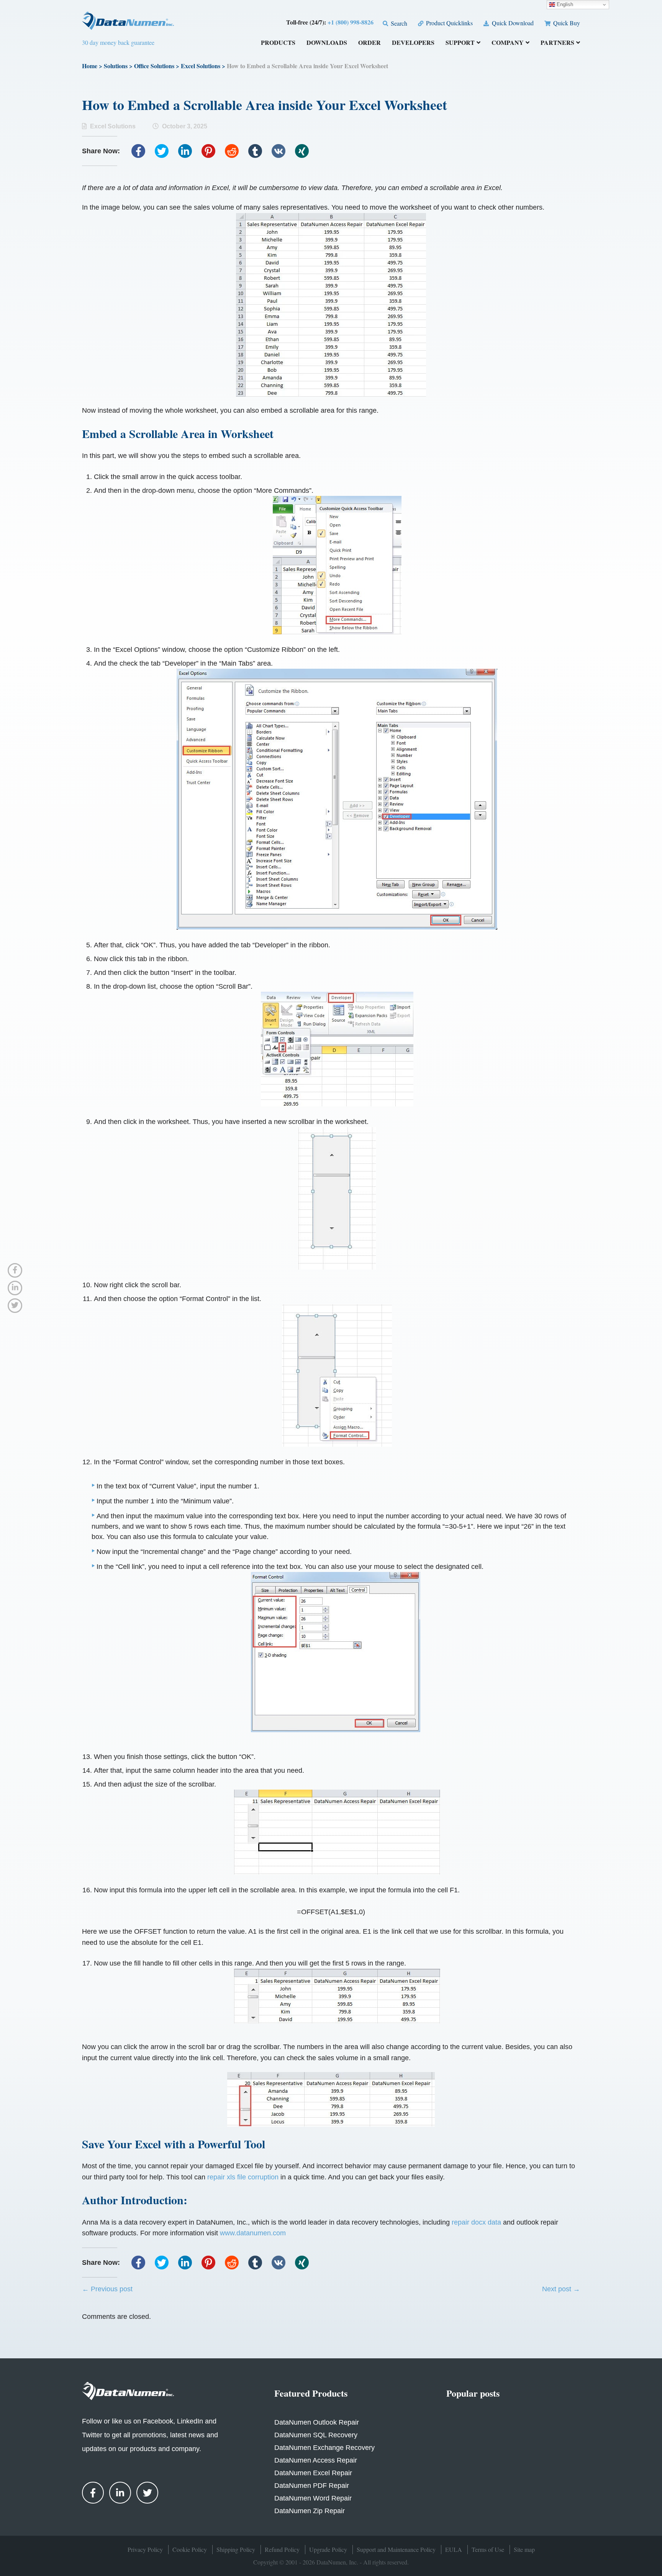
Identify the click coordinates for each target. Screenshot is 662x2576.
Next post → (561, 2289)
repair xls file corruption (243, 2177)
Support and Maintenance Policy (396, 2549)
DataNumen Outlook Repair (317, 2422)
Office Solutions (154, 66)
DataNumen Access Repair (316, 2460)
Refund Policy (282, 2549)
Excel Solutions (201, 66)
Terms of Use (488, 2549)
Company (508, 43)
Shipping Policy (236, 2549)
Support (460, 43)
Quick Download (512, 23)
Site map (524, 2549)
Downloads (327, 43)
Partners (557, 43)
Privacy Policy (145, 2549)
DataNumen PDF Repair (312, 2486)
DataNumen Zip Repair (310, 2511)
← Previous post (107, 2289)
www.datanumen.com (253, 2233)
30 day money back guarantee (118, 42)
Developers (413, 43)
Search (398, 23)
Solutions (116, 66)
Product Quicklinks (449, 23)
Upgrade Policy (328, 2549)
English (564, 4)
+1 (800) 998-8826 (351, 22)
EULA (454, 2549)
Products (278, 43)
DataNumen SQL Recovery (316, 2435)
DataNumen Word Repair (313, 2498)
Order (370, 43)
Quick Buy (566, 23)
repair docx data (476, 2222)
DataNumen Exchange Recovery (324, 2448)
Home (90, 66)
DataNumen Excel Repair (313, 2473)
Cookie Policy (190, 2549)
